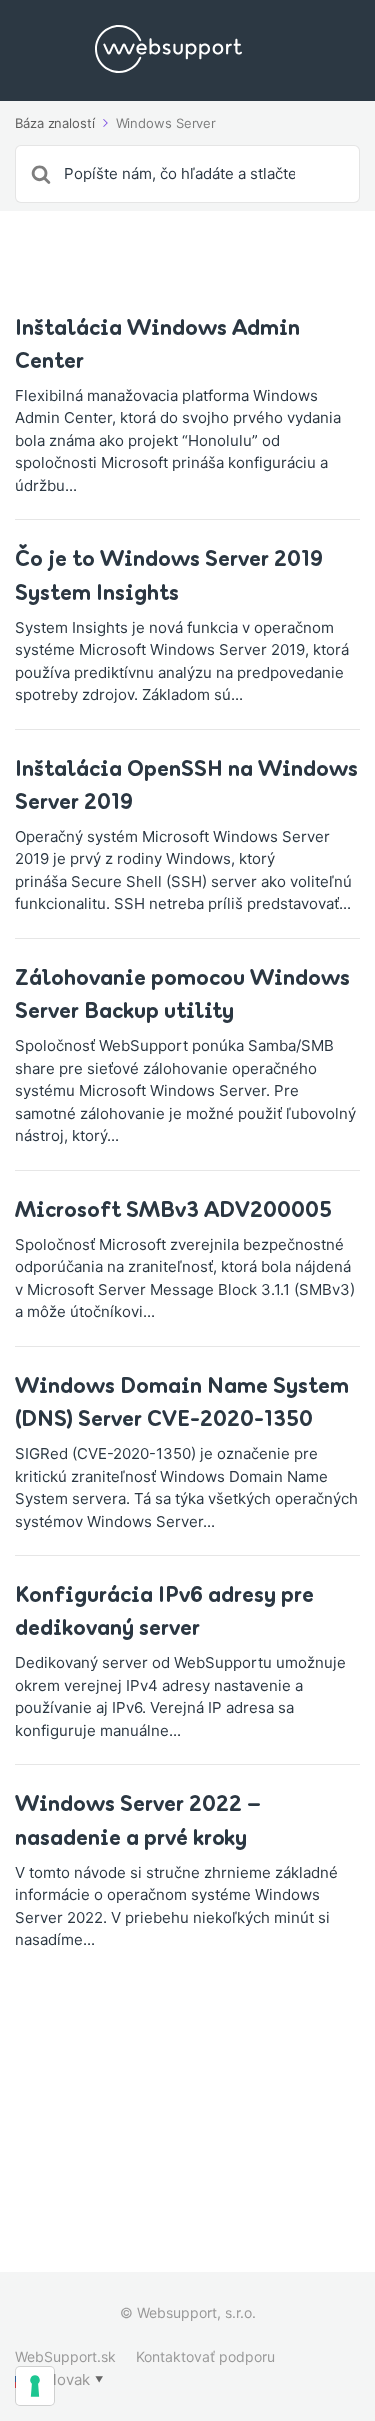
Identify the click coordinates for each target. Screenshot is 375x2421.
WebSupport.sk (65, 2356)
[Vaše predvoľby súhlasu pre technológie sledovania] (35, 2386)
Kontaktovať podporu (205, 2356)
